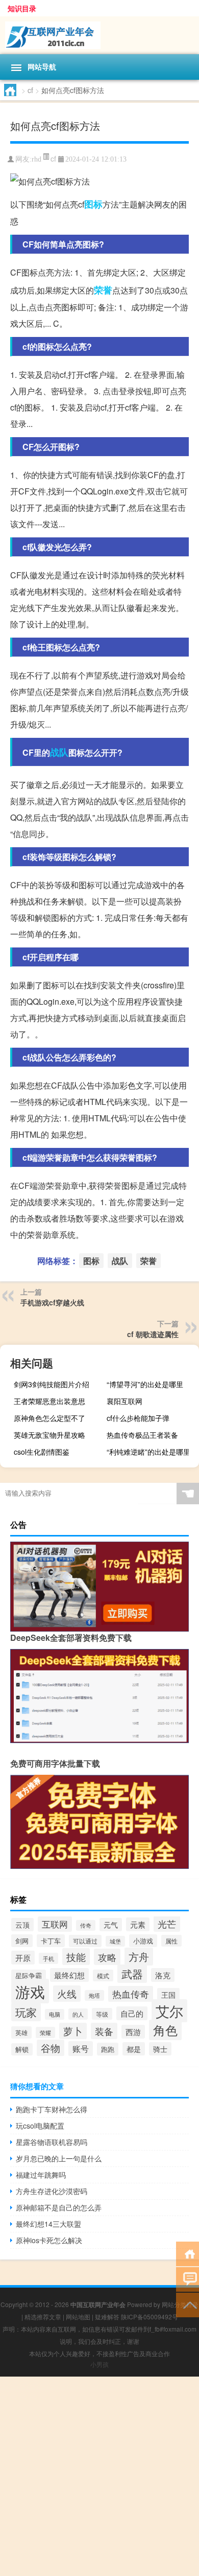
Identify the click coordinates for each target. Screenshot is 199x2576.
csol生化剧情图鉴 (42, 1452)
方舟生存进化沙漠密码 (52, 2191)
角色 (165, 2030)
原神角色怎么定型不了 (49, 1418)
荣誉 (103, 290)
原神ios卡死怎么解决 (49, 2240)
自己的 (132, 2013)
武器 (132, 1974)
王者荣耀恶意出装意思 (49, 1401)
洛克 (163, 1975)
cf (30, 90)
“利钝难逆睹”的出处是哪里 (148, 1452)
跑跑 (108, 2049)
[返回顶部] (188, 2304)
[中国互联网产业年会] (99, 35)
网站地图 (78, 2317)
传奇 (86, 1925)
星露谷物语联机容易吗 (52, 2142)
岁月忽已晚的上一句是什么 (59, 2158)
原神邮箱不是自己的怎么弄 (59, 2207)
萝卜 (73, 2031)
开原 (23, 1958)
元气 (111, 1925)
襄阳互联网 (125, 1401)
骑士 (160, 2049)
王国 (168, 1995)
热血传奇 (131, 1994)
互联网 (55, 1924)
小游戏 (143, 1941)
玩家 (26, 2012)
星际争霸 (29, 1976)
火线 (67, 1994)
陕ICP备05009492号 (150, 2317)
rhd (36, 159)
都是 (134, 2049)
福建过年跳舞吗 (41, 2175)
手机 (48, 1958)
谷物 (51, 2048)
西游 (133, 2032)
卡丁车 (51, 1941)
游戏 (30, 1991)
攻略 (107, 1957)
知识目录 (22, 8)
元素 (138, 1924)
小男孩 (99, 2364)
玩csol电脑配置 (40, 2126)
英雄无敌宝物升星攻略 (49, 1435)
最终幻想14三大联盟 (48, 2224)
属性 (171, 1941)
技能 (76, 1957)
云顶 (22, 1925)
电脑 (55, 2014)
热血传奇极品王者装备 (142, 1435)
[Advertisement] (99, 2476)
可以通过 (85, 1941)
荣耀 (45, 2032)
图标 (93, 204)
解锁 (22, 2049)
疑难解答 (107, 2317)
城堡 (115, 1941)
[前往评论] (188, 2279)
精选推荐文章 (43, 2317)
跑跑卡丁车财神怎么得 (52, 2109)
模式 (103, 1975)
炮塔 (94, 1995)
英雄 (21, 2032)
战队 (59, 752)
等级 (102, 2014)
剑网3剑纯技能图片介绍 (52, 1384)
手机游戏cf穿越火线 (52, 1302)
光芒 (167, 1924)
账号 (81, 2049)
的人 (78, 2014)
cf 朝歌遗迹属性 (153, 1334)
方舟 (139, 1957)
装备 (104, 2031)
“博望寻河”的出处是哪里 (145, 1384)
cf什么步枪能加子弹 (138, 1418)
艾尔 (169, 2011)
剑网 (22, 1941)
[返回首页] (188, 2253)
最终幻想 (69, 1975)
